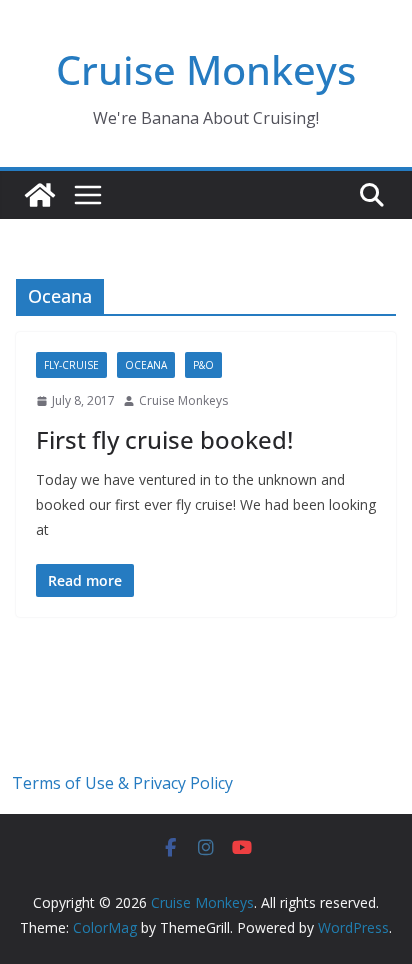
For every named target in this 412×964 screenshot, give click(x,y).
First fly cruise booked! (164, 439)
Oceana (146, 365)
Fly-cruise (71, 365)
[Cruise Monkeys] (40, 195)
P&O (203, 365)
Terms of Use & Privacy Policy (122, 783)
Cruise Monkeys (206, 69)
